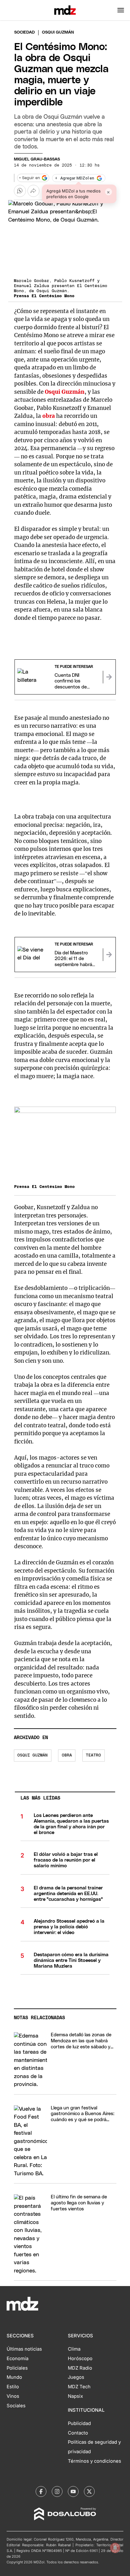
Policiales (17, 2368)
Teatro (93, 1755)
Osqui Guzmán (65, 392)
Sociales (16, 2406)
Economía (18, 2359)
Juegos (76, 2377)
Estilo (13, 2387)
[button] (121, 10)
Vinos (13, 2396)
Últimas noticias (24, 2349)
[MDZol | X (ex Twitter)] (89, 2491)
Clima (74, 2349)
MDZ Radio (80, 2368)
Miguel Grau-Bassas (37, 159)
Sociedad (24, 32)
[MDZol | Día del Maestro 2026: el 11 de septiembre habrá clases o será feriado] (109, 955)
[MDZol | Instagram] (57, 2491)
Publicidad (79, 2423)
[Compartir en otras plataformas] (33, 191)
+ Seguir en (29, 178)
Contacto (78, 2433)
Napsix (75, 2396)
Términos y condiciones (95, 2461)
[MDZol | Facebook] (41, 2491)
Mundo (14, 2377)
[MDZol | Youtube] (73, 2491)
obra (49, 416)
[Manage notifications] (115, 2548)
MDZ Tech (79, 2387)
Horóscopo (80, 2359)
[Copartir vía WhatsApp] (20, 191)
